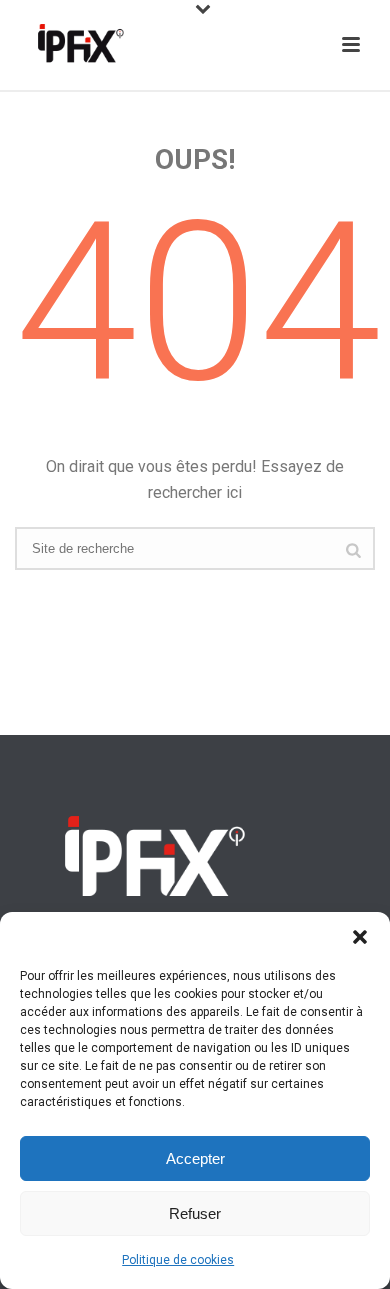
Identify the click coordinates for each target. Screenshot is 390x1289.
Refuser (195, 1213)
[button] (360, 937)
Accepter (195, 1158)
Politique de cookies (178, 1260)
